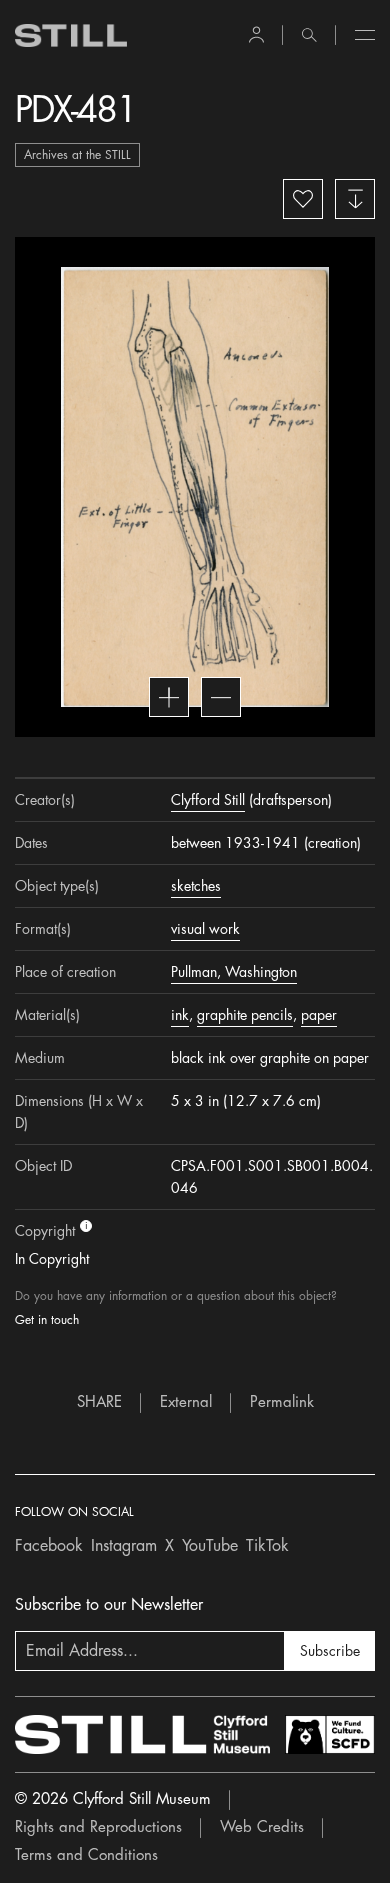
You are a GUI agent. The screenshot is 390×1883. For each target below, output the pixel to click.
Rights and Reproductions (98, 1827)
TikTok (267, 1546)
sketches (196, 886)
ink (180, 1015)
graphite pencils (245, 1015)
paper (319, 1015)
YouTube (210, 1546)
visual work (205, 929)
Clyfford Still (208, 800)
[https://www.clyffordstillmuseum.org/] (142, 1734)
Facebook (49, 1546)
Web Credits (262, 1827)
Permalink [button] (282, 1402)
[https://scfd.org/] (330, 1734)
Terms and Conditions (86, 1855)
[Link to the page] (71, 35)
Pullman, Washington (234, 972)
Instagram (124, 1546)
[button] (256, 34)
